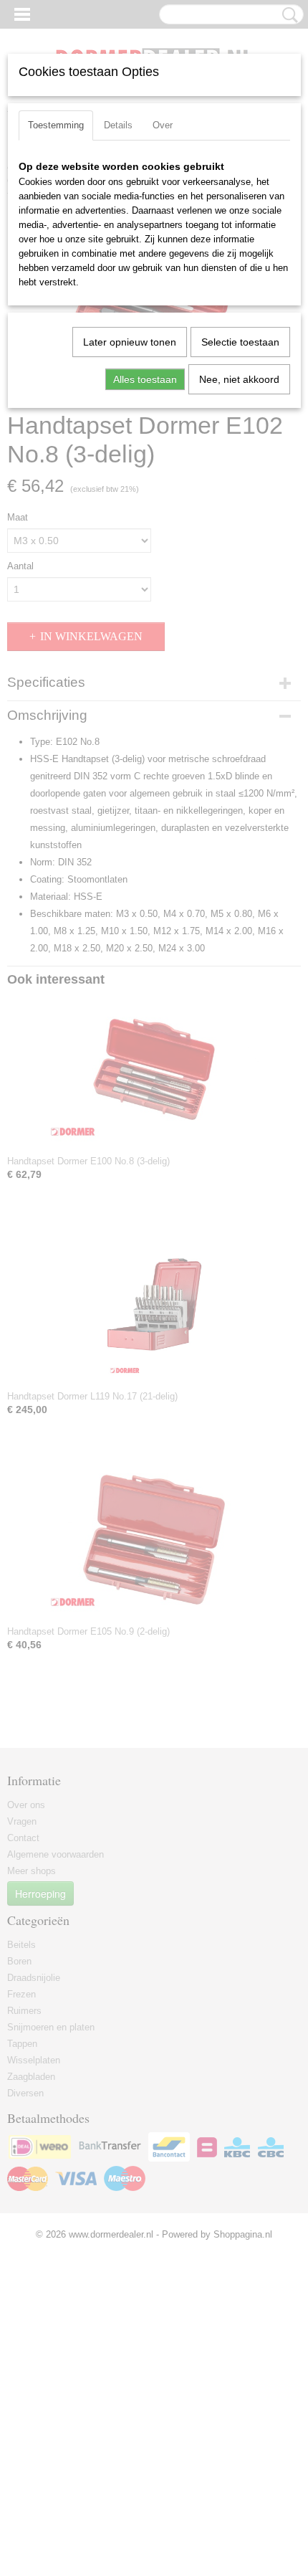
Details (118, 125)
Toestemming (56, 125)
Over (163, 125)
